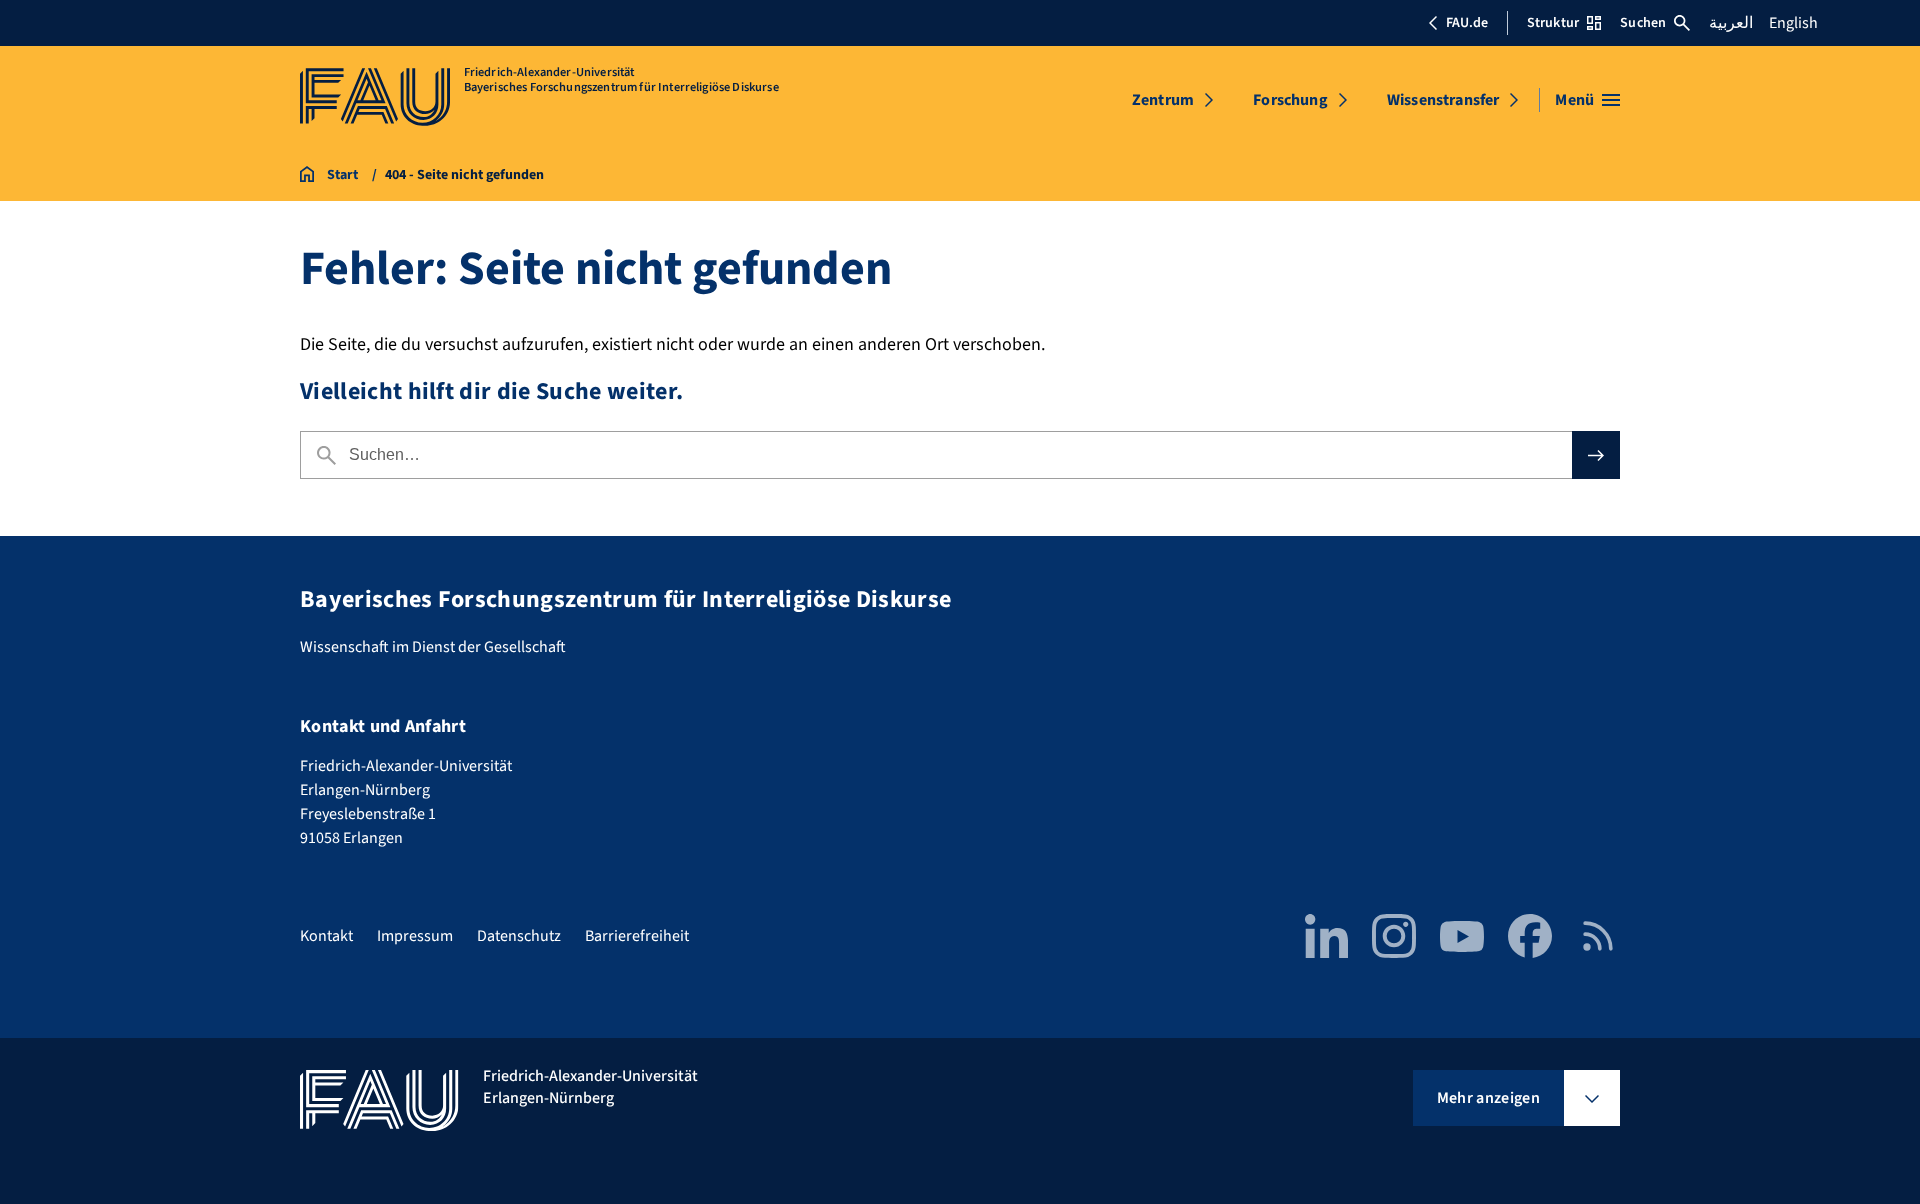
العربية (1731, 23)
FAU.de (1467, 23)
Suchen (1643, 23)
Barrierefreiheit (637, 936)
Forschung (1290, 100)
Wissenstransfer (1443, 100)
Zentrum (1163, 100)
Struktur (1553, 23)
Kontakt (326, 936)
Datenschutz (519, 936)
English (1793, 23)
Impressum (415, 936)
